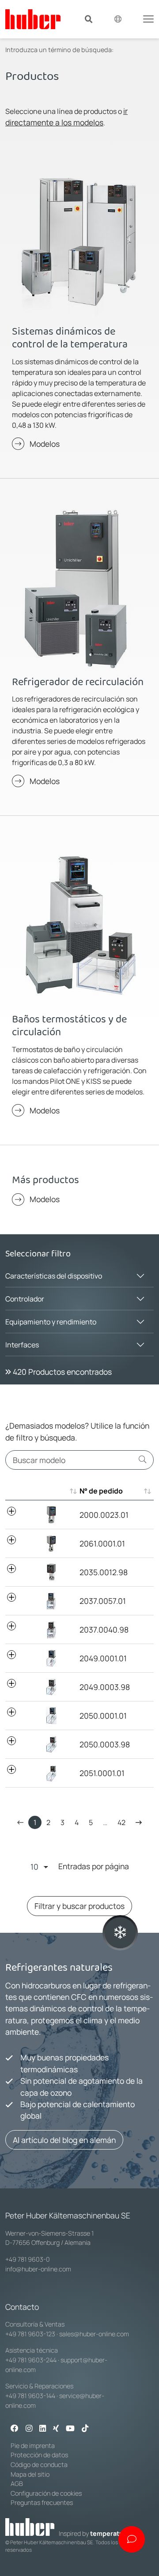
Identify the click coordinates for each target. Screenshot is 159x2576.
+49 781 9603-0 (28, 2259)
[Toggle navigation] (148, 18)
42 (121, 1822)
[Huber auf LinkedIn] (43, 2429)
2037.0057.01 (103, 1601)
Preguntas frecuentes (42, 2502)
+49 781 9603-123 (30, 2334)
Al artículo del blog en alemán (64, 2140)
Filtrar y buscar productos (79, 1906)
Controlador (25, 1299)
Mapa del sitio (30, 2474)
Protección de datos (39, 2455)
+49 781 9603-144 (30, 2396)
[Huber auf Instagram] (29, 2429)
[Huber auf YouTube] (70, 2429)
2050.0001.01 (103, 1716)
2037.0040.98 (104, 1629)
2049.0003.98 (105, 1687)
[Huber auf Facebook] (15, 2429)
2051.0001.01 (102, 1773)
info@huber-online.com (38, 2269)
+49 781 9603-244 (31, 2360)
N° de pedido (101, 1491)
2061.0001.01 (102, 1543)
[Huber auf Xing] (56, 2429)
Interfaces (22, 1345)
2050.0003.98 (105, 1744)
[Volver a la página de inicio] (33, 19)
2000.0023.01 (104, 1515)
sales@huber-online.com (94, 2334)
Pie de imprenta (33, 2446)
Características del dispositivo (54, 1276)
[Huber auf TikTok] (85, 2429)
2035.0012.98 (104, 1572)
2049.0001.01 (103, 1658)
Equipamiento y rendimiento (51, 1322)
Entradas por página (94, 1866)
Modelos (45, 444)
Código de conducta (39, 2465)
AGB (17, 2484)
